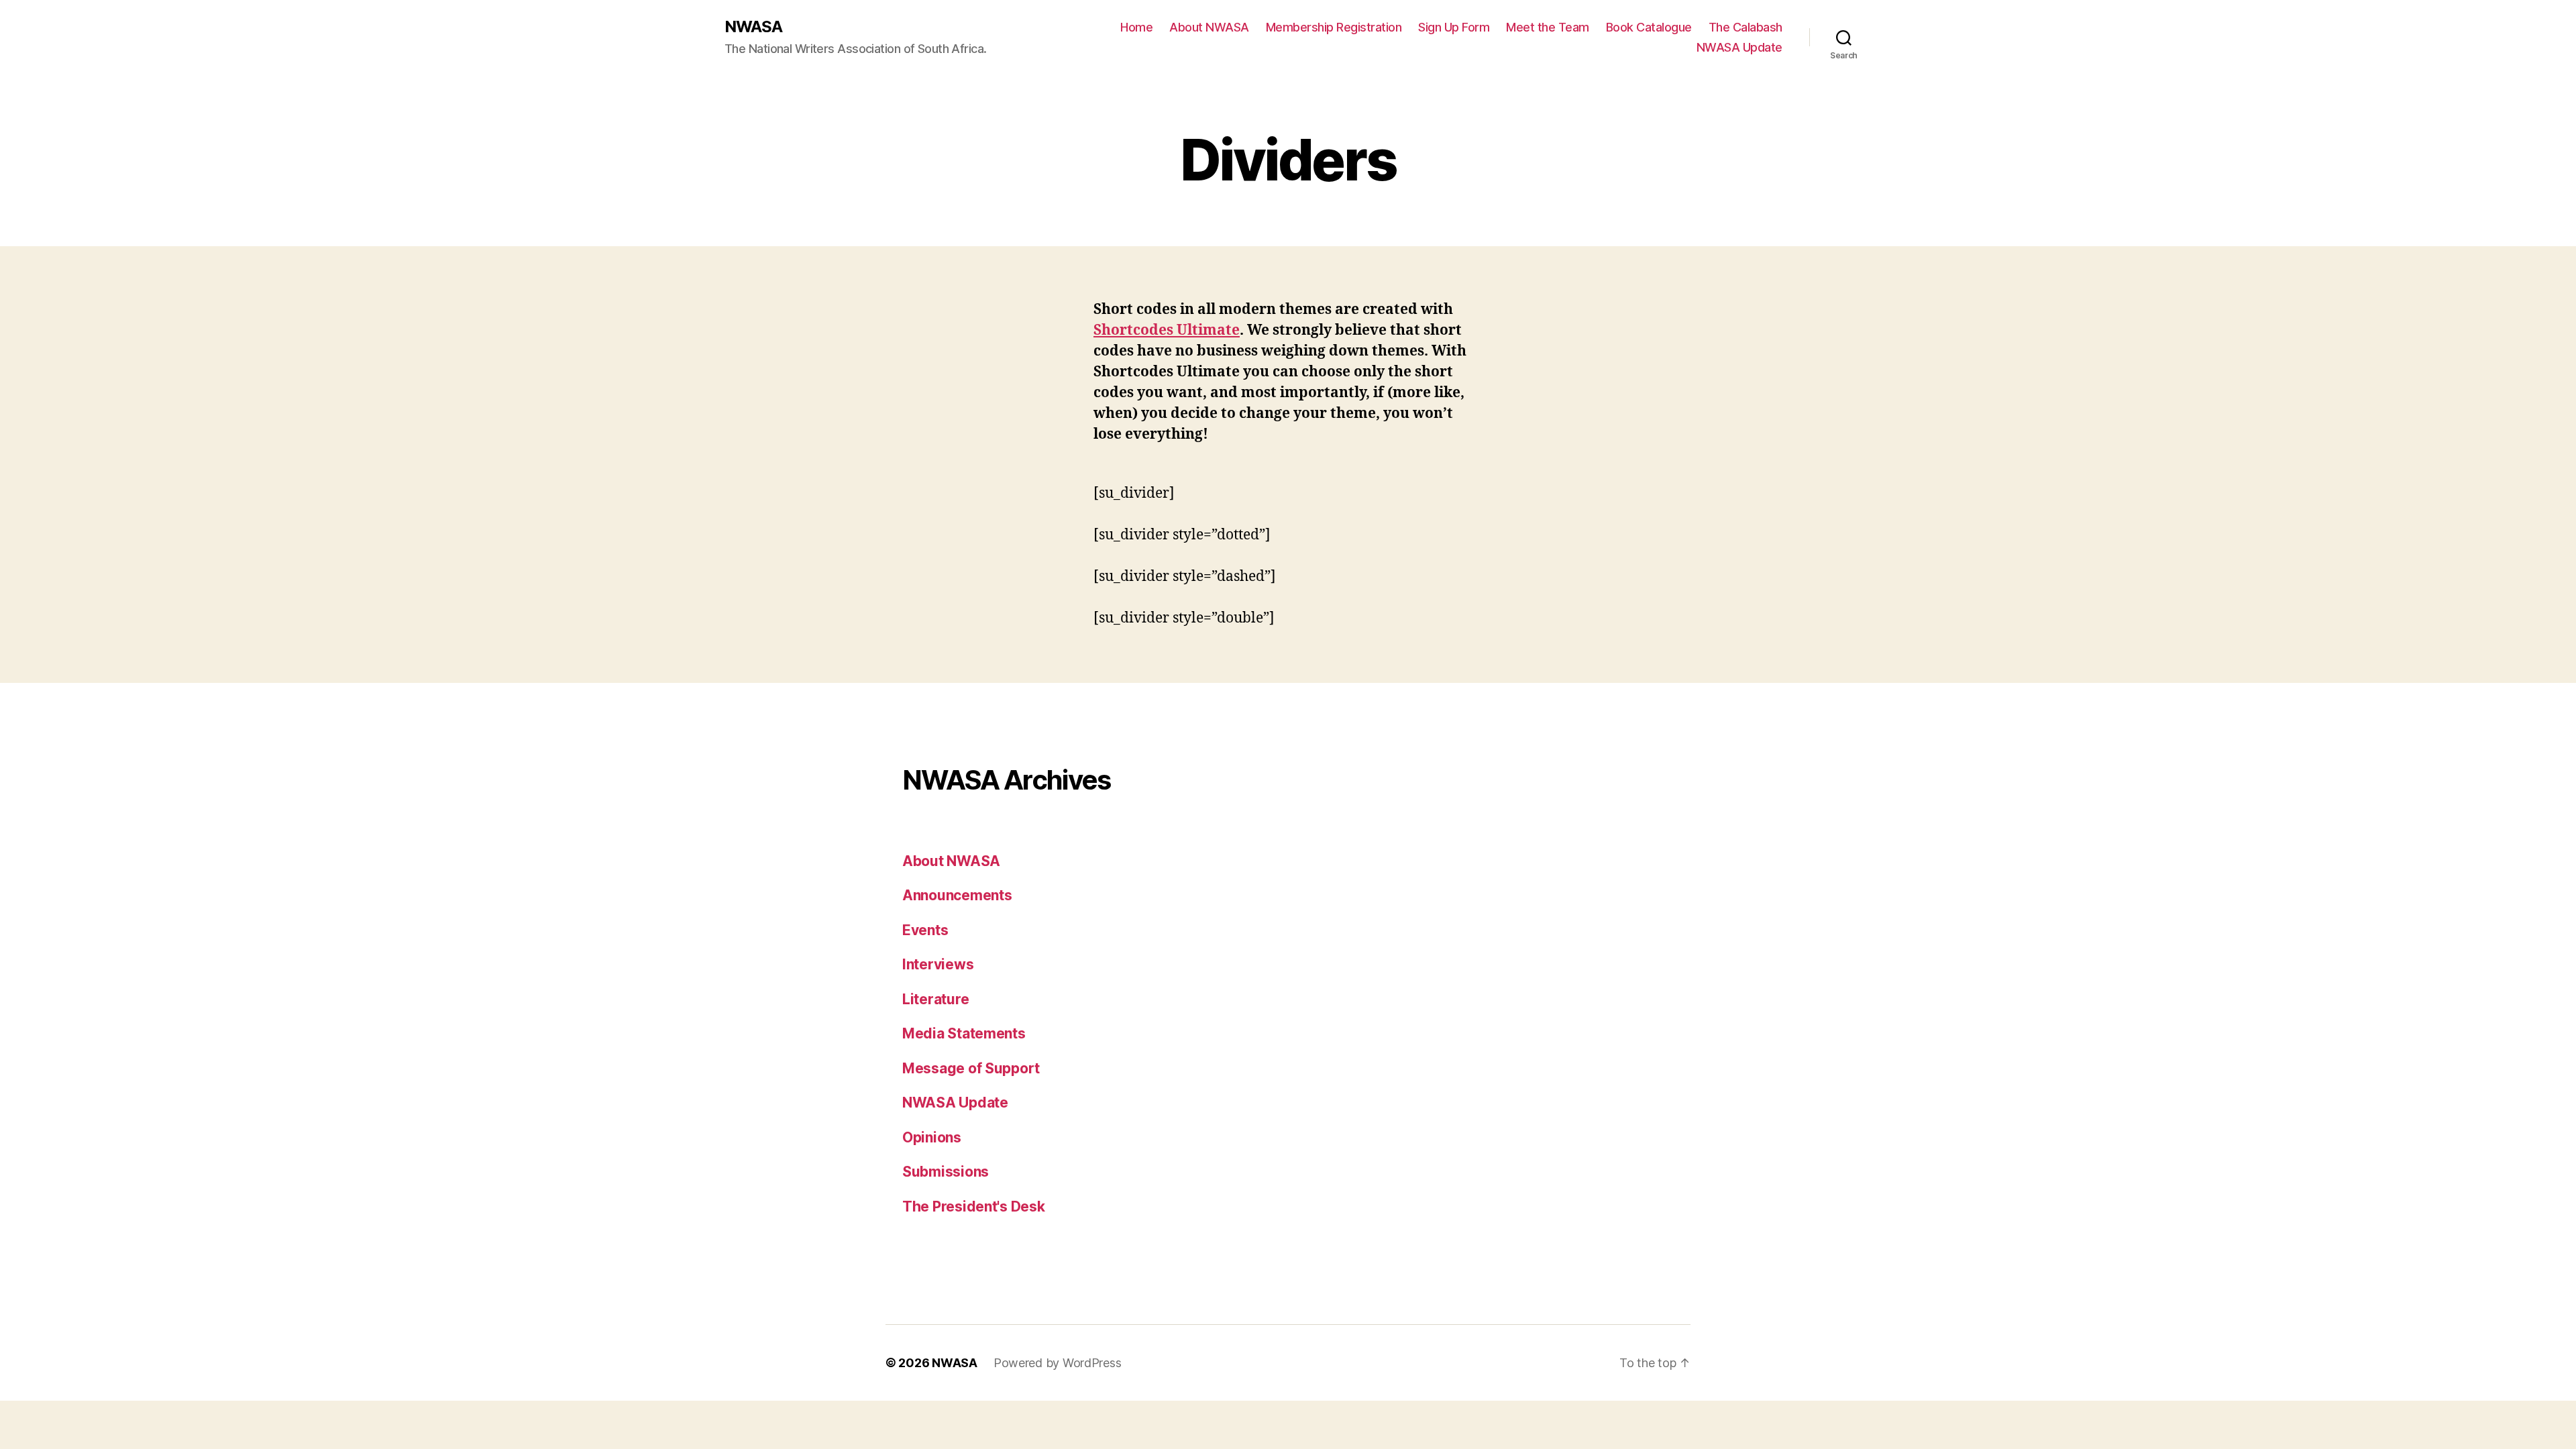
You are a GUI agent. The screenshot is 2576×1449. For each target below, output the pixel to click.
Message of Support (971, 1068)
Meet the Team (1548, 27)
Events (925, 930)
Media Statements (964, 1033)
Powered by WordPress (1058, 1363)
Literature (935, 999)
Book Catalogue (1649, 27)
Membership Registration (1334, 27)
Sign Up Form (1454, 27)
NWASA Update (1739, 47)
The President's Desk (974, 1206)
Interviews (938, 964)
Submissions (946, 1172)
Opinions (932, 1137)
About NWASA (1209, 27)
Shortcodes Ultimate (1167, 330)
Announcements (957, 895)
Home (1136, 27)
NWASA (753, 27)
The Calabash (1746, 27)
